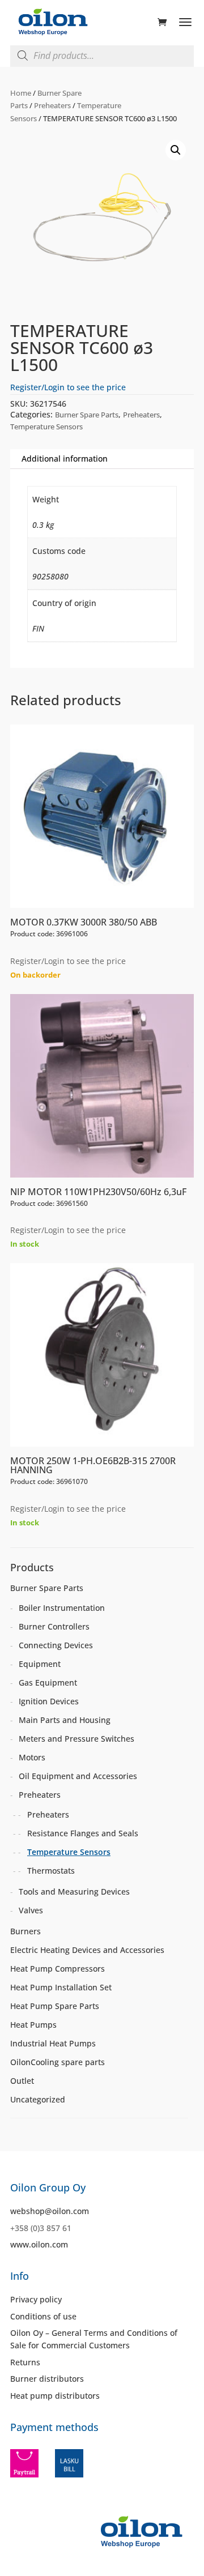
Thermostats (51, 1871)
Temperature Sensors (46, 427)
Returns (25, 2362)
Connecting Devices (56, 1645)
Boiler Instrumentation (62, 1608)
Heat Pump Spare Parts (55, 2006)
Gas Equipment (48, 1682)
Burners (25, 1931)
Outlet (22, 2081)
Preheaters (52, 105)
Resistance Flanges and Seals (83, 1833)
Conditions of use (43, 2316)
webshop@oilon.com (50, 2211)
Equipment (40, 1664)
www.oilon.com (39, 2244)
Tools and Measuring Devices (74, 1892)
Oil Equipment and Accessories (78, 1776)
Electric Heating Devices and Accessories (87, 1950)
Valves (31, 1910)
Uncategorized (38, 2099)
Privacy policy (36, 2299)
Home (21, 93)
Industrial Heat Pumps (53, 2043)
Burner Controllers (54, 1626)
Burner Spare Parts (87, 415)
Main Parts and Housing (65, 1720)
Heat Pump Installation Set (61, 1987)
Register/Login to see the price (68, 387)
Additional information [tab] (65, 459)
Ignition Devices (49, 1701)
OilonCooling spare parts (58, 2062)
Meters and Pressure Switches (76, 1739)
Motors (32, 1757)
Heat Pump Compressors (58, 1969)
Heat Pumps (33, 2025)
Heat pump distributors (55, 2396)
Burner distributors (47, 2379)
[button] (176, 150)
